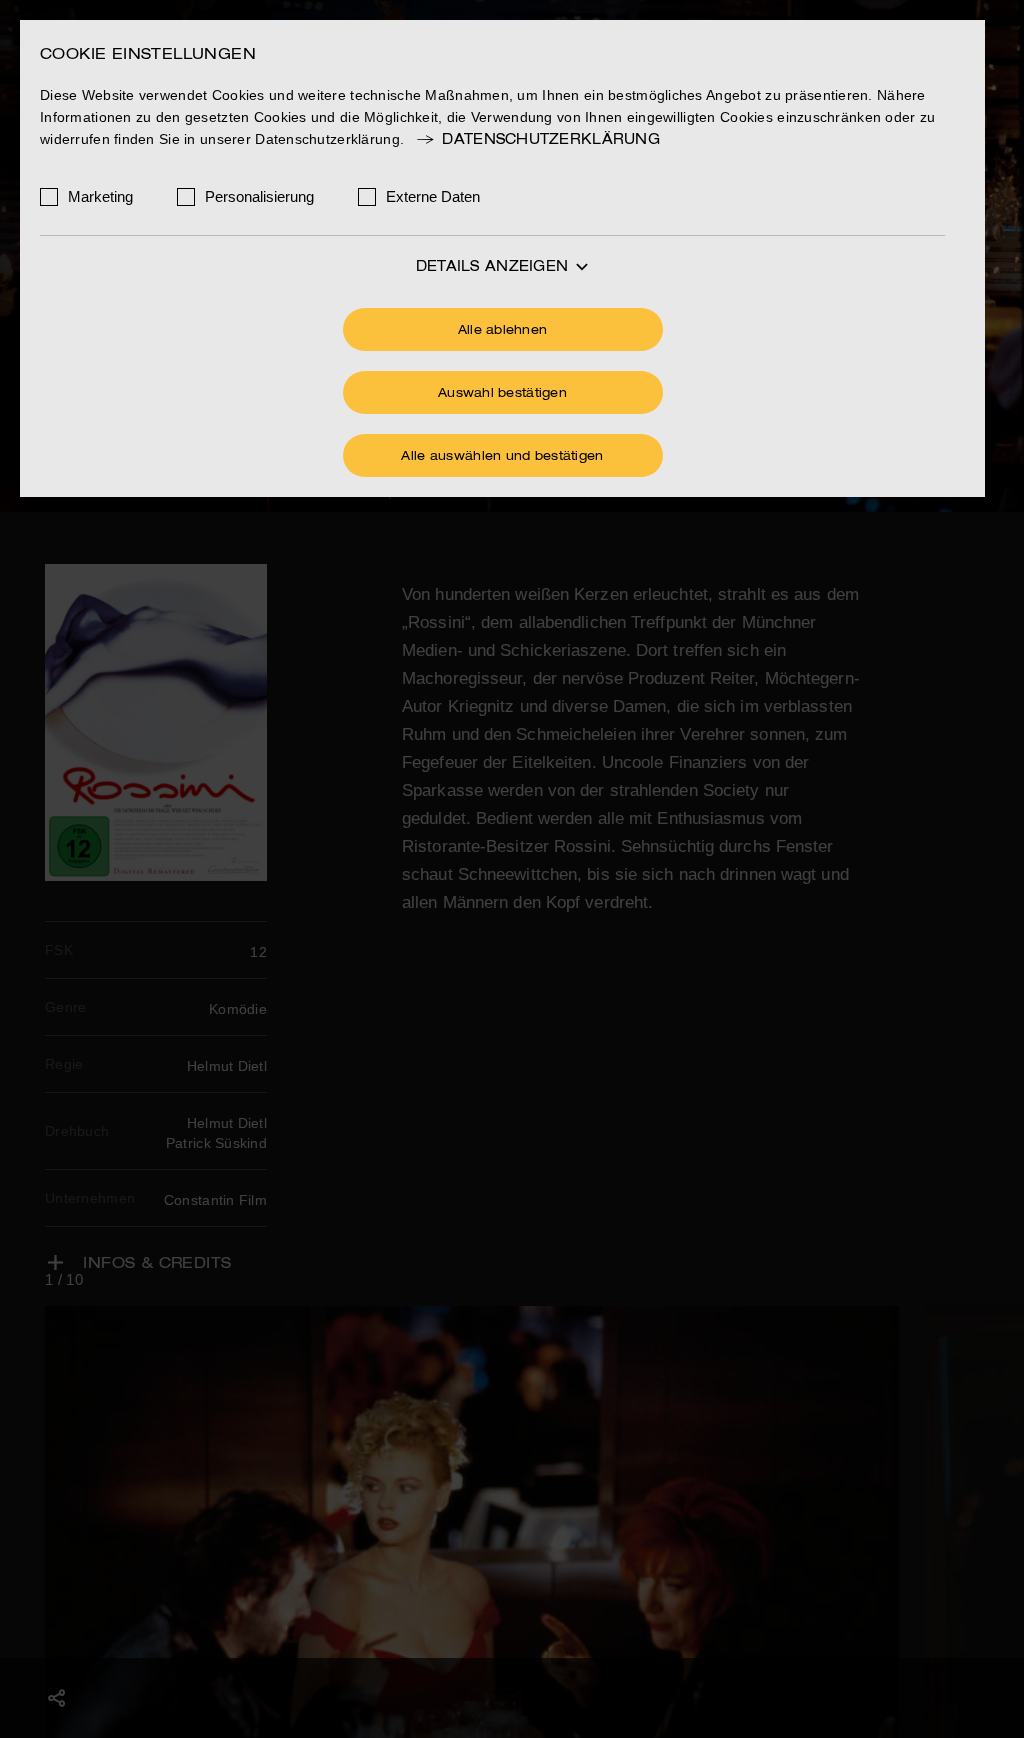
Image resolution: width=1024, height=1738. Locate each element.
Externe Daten (433, 196)
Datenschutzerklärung (551, 140)
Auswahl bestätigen (502, 394)
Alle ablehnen (503, 331)
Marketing (100, 196)
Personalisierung (259, 196)
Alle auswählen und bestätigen (502, 457)
